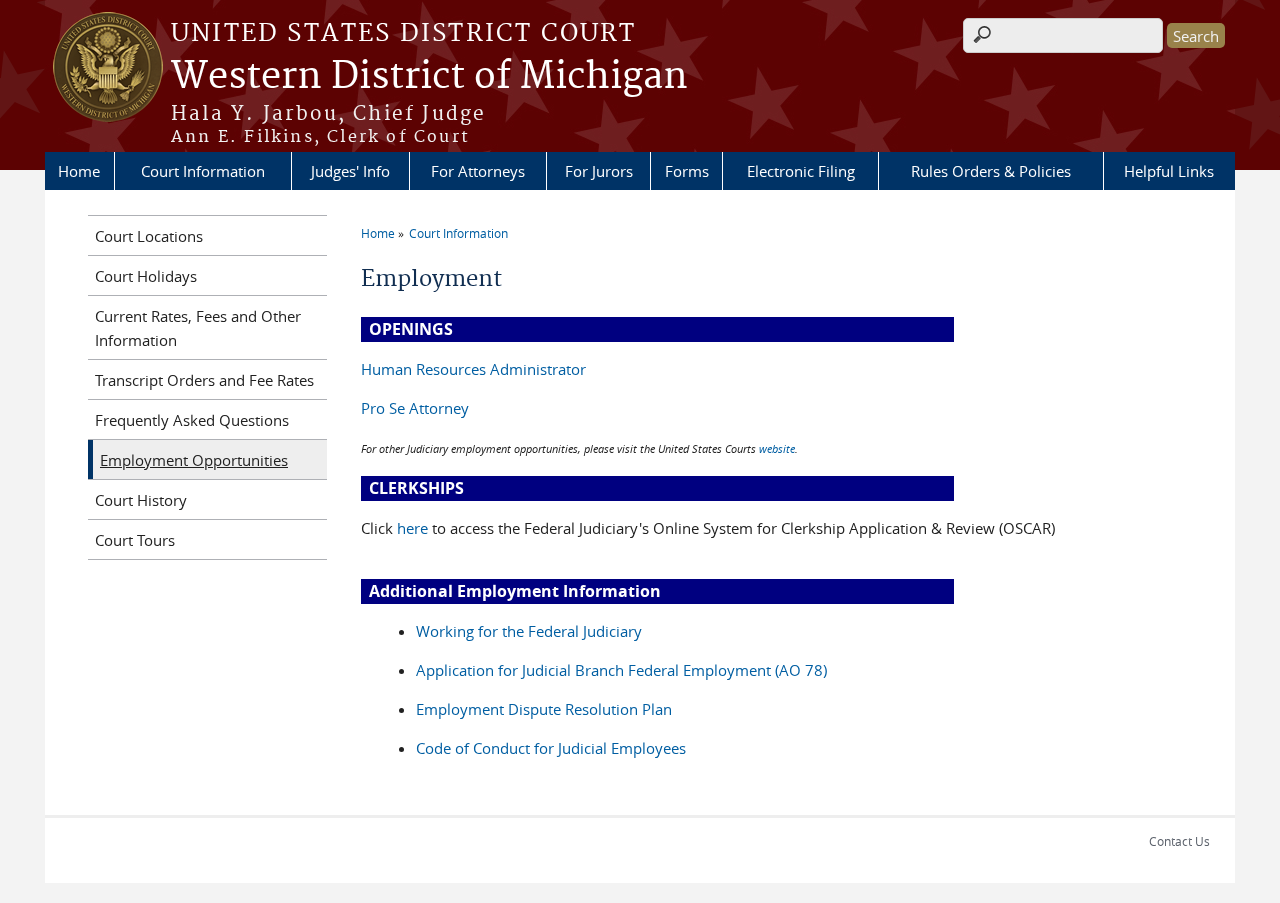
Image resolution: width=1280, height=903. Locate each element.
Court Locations (149, 236)
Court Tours (135, 540)
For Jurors (599, 171)
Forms (687, 171)
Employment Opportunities (194, 460)
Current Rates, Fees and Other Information (198, 328)
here (412, 528)
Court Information (203, 171)
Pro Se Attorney (415, 408)
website (777, 448)
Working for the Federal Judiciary (529, 631)
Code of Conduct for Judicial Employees (551, 748)
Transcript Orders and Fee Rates (204, 380)
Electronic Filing (801, 171)
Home (79, 171)
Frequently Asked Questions (192, 420)
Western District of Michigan (429, 77)
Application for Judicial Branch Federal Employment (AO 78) (621, 670)
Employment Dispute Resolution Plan (544, 709)
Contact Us (1179, 841)
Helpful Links (1169, 171)
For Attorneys (478, 171)
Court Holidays (146, 276)
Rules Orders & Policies (991, 171)
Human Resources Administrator (473, 369)
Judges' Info (350, 171)
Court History (141, 500)
